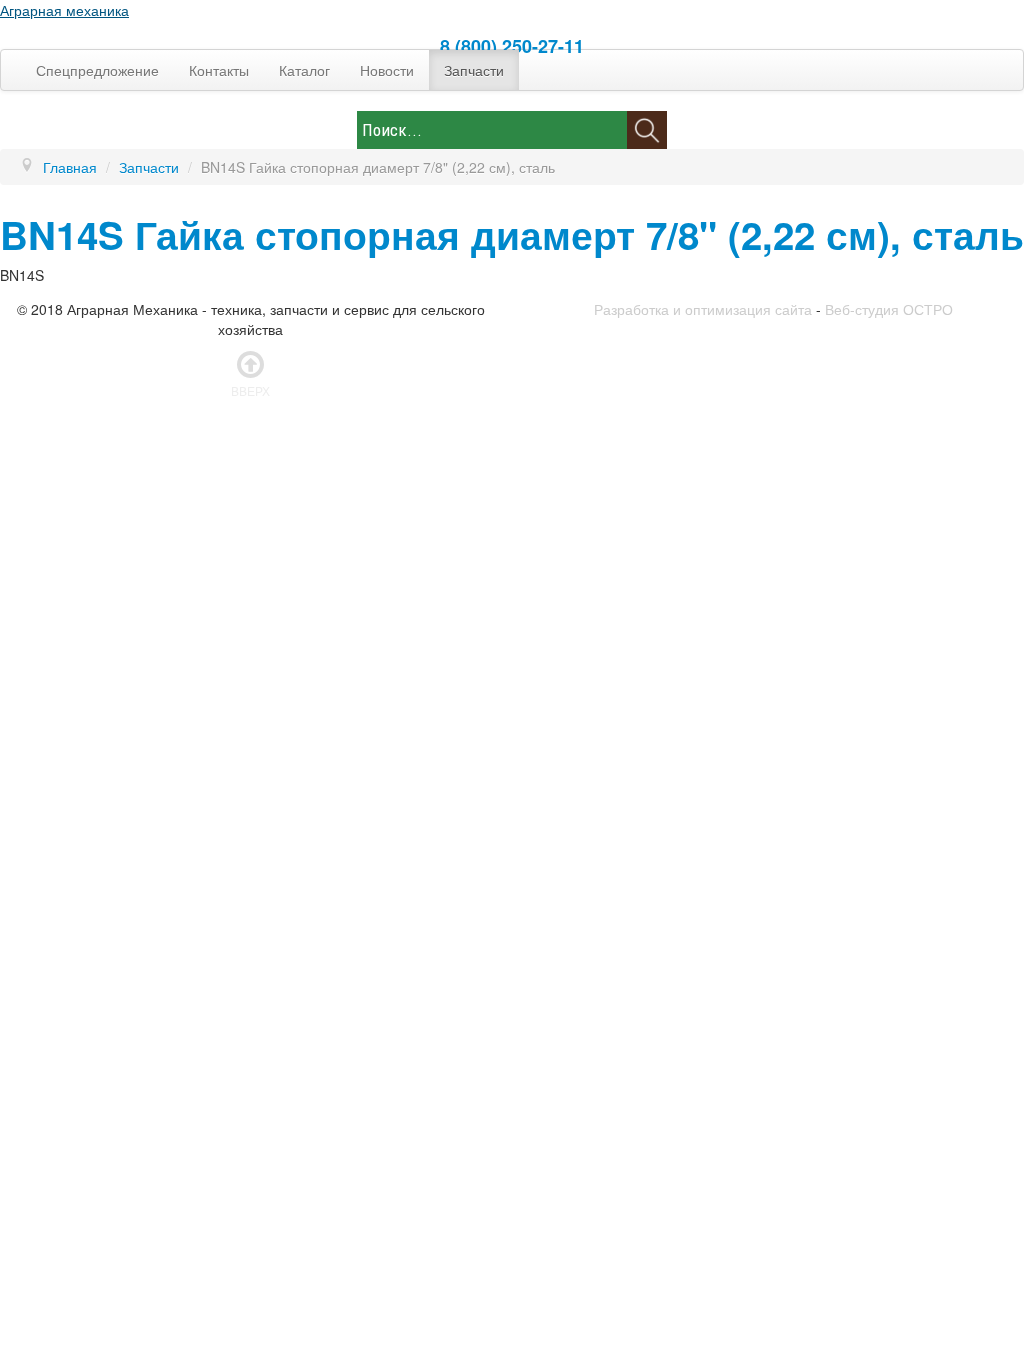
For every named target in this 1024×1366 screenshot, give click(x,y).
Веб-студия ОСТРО (889, 309)
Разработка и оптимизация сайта (703, 309)
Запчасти (474, 70)
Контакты (219, 70)
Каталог (304, 70)
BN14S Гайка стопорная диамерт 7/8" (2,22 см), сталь (512, 234)
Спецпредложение (97, 70)
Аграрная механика (64, 10)
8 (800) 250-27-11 (512, 46)
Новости (387, 70)
